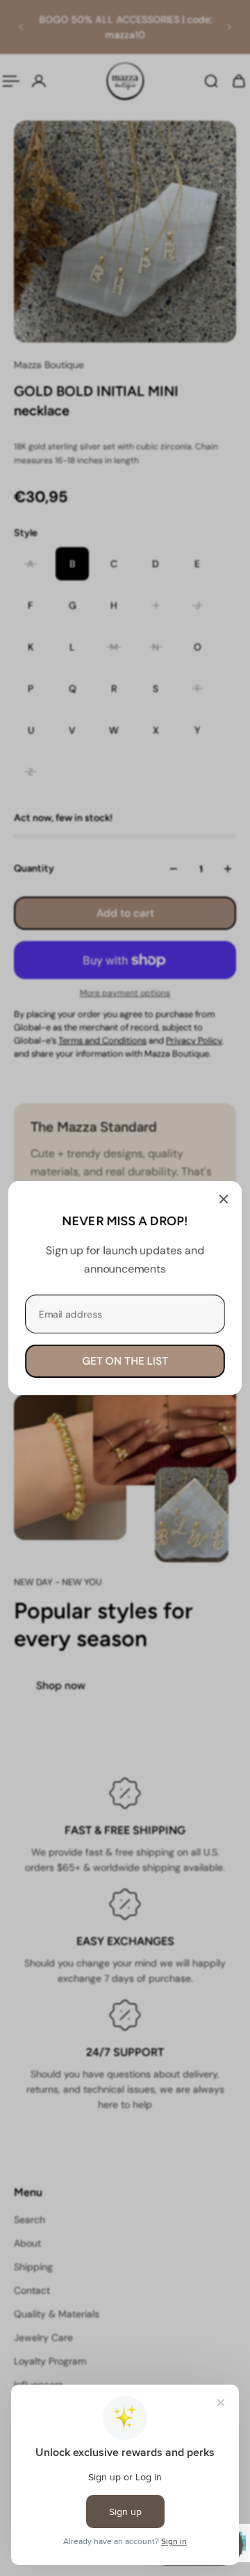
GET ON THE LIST (125, 1361)
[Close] (224, 1199)
